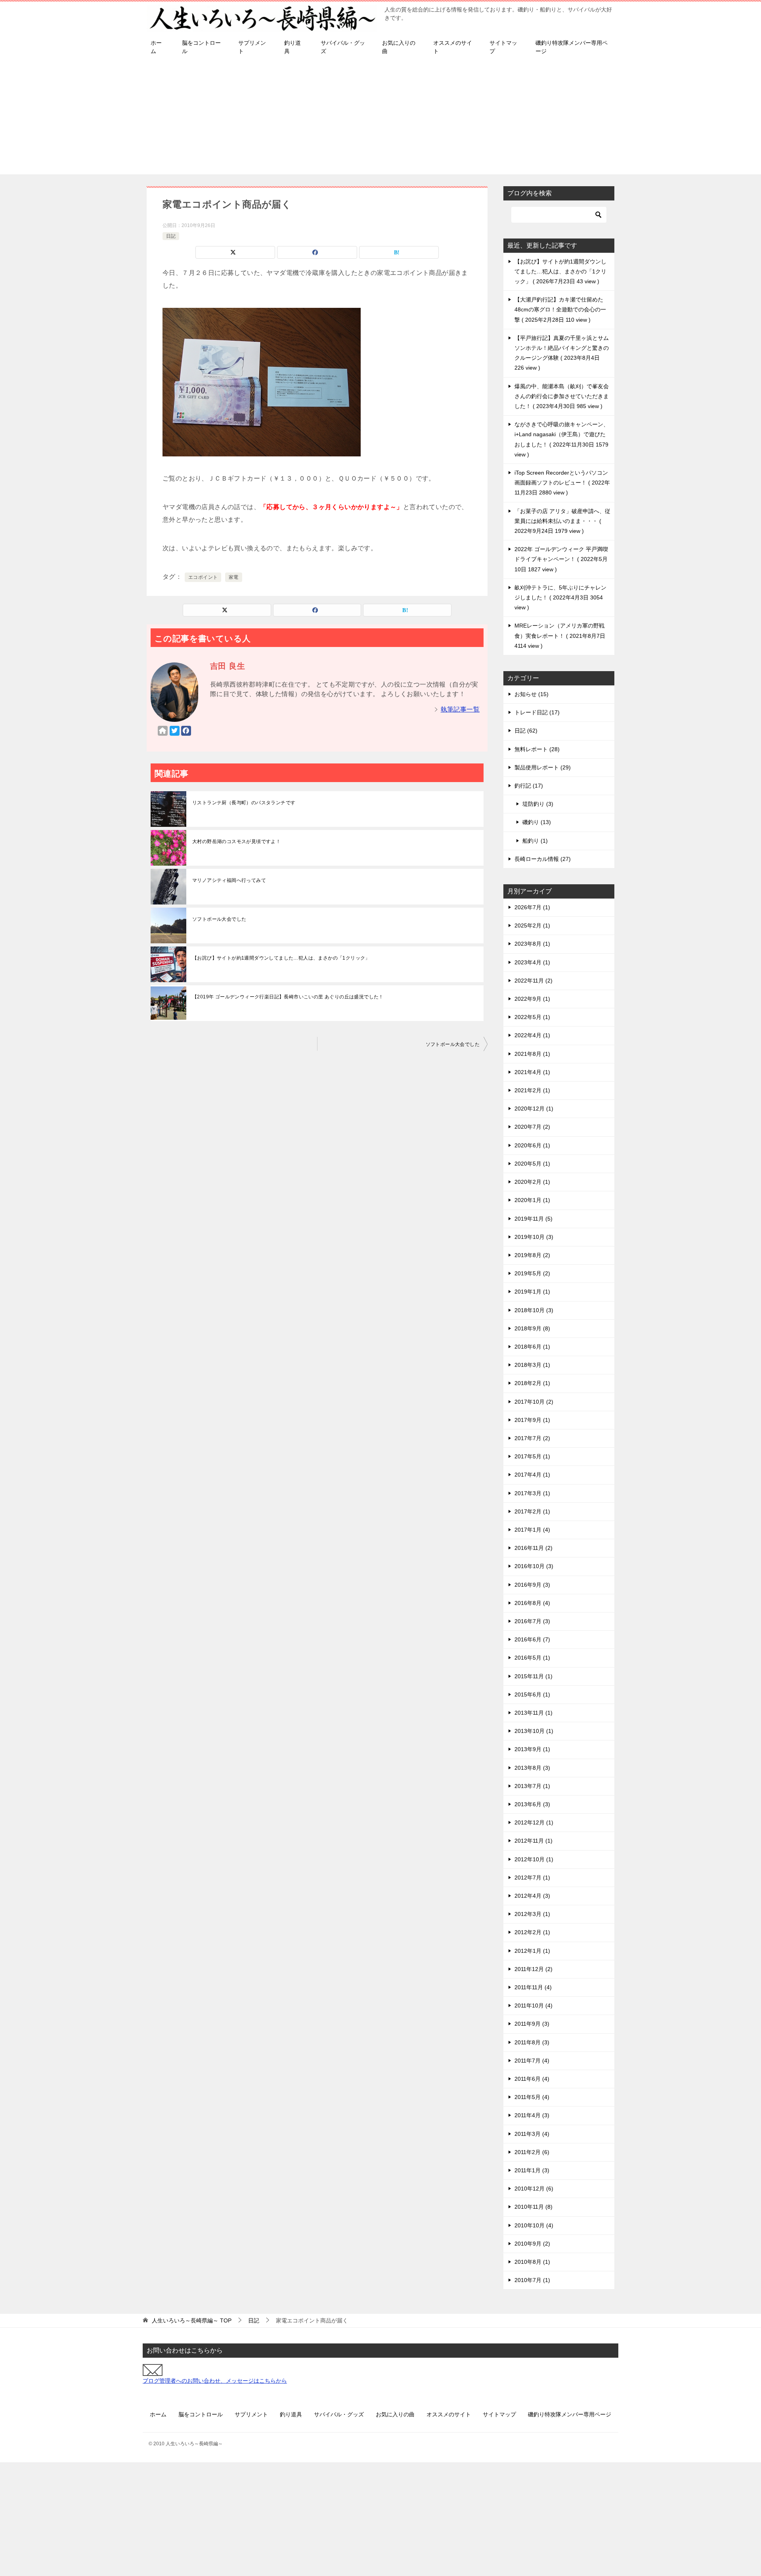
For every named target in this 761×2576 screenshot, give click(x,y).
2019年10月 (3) (534, 1237)
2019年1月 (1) (532, 1292)
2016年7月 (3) (532, 1621)
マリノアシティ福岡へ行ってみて (229, 880)
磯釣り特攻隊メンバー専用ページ (572, 47)
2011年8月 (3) (532, 2042)
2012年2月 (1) (532, 1932)
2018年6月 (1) (532, 1347)
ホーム (156, 47)
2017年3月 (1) (532, 1493)
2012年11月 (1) (533, 1841)
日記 (171, 236)
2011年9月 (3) (532, 2024)
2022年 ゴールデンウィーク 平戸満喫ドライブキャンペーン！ (561, 559)
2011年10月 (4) (533, 2005)
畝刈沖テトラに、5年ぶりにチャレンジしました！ (560, 597)
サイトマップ (503, 47)
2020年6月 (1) (532, 1145)
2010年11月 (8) (533, 2207)
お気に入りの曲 (399, 47)
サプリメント (252, 47)
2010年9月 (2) (532, 2244)
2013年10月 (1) (534, 1731)
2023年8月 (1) (532, 944)
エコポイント (203, 577)
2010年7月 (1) (532, 2280)
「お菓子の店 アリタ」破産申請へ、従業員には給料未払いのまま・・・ (562, 521)
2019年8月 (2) (532, 1255)
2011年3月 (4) (532, 2134)
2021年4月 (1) (532, 1072)
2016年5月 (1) (532, 1658)
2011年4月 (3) (532, 2115)
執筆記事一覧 (460, 709)
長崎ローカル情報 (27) (543, 859)
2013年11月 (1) (533, 1713)
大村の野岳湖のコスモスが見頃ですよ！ (236, 841)
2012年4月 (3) (532, 1896)
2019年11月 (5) (533, 1219)
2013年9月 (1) (532, 1749)
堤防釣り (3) (538, 804)
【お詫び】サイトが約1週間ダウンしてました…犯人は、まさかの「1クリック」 (281, 958)
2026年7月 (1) (532, 907)
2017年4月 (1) (532, 1475)
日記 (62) (526, 731)
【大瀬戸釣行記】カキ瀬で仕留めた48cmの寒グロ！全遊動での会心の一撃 (560, 309)
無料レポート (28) (537, 749)
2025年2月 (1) (532, 925)
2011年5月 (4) (532, 2097)
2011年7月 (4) (532, 2061)
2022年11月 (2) (533, 981)
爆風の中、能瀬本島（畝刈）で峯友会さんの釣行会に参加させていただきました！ (562, 396)
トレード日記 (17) (537, 712)
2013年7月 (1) (532, 1786)
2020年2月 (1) (532, 1182)
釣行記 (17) (529, 786)
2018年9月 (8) (532, 1328)
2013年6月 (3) (532, 1804)
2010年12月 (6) (534, 2189)
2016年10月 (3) (534, 1566)
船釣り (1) (535, 841)
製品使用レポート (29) (543, 767)
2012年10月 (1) (534, 1859)
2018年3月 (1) (532, 1365)
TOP (192, 2320)
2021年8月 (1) (532, 1054)
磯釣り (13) (537, 822)
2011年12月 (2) (533, 1969)
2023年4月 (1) (532, 962)
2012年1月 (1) (532, 1951)
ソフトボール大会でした (219, 919)
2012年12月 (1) (534, 1822)
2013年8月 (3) (532, 1768)
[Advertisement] (380, 119)
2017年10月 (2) (534, 1402)
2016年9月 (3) (532, 1585)
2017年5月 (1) (532, 1456)
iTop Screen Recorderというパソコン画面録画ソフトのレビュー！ (562, 483)
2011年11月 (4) (533, 1987)
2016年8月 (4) (532, 1603)
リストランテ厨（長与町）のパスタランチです (244, 803)
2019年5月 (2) (532, 1273)
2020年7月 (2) (532, 1127)
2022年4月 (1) (532, 1035)
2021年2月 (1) (532, 1090)
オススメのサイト (453, 47)
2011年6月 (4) (532, 2079)
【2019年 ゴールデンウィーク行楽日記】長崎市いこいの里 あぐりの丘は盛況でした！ (288, 997)
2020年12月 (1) (534, 1109)
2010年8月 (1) (532, 2262)
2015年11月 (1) (533, 1676)
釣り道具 (293, 47)
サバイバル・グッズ (343, 47)
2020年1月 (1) (532, 1200)
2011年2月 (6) (532, 2152)
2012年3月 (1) (532, 1914)
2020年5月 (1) (532, 1164)
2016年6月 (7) (532, 1639)
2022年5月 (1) (532, 1017)
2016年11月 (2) (533, 1548)
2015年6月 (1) (532, 1694)
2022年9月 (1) (532, 999)
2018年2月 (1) (532, 1383)
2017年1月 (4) (532, 1530)
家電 (234, 577)
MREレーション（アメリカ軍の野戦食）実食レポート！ (560, 635)
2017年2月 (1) (532, 1511)
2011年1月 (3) (532, 2170)
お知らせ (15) (532, 694)
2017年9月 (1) (532, 1420)
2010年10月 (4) (534, 2225)
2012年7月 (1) (532, 1878)
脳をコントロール (201, 47)
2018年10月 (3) (534, 1310)
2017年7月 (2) (532, 1438)
